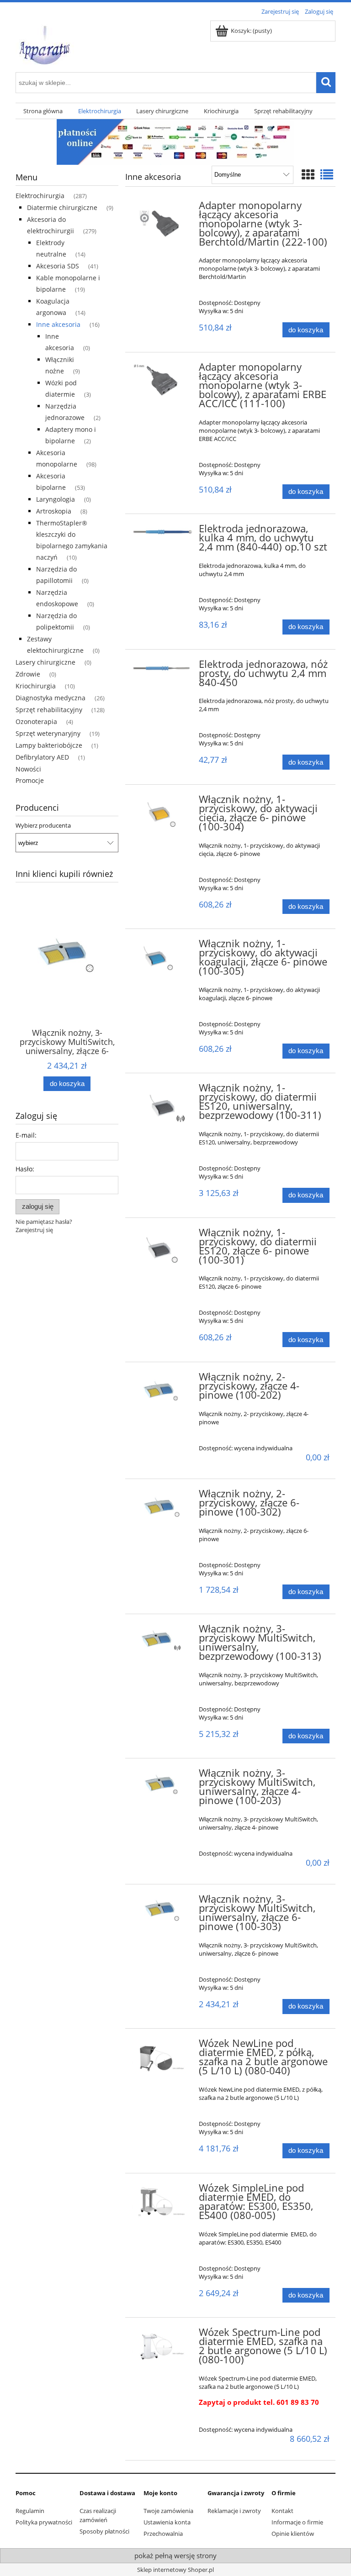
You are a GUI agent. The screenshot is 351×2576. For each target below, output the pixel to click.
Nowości (28, 769)
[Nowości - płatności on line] (175, 141)
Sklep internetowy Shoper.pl (175, 2570)
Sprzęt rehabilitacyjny (49, 710)
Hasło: (25, 1169)
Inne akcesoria (58, 324)
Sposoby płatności (104, 2531)
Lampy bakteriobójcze (49, 745)
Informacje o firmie (297, 2522)
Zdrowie (28, 674)
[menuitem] (43, 111)
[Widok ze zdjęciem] (308, 174)
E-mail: (26, 1135)
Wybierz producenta (43, 825)
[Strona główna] (45, 43)
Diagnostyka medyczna (51, 698)
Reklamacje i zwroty (234, 2511)
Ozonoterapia (36, 721)
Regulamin (30, 2511)
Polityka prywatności (44, 2522)
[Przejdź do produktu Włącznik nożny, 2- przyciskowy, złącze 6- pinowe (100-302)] (163, 1505)
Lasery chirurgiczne (45, 662)
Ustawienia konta (167, 2522)
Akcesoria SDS (58, 266)
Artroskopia (54, 511)
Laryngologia (56, 499)
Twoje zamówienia (168, 2511)
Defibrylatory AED (42, 757)
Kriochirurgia (36, 686)
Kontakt (282, 2511)
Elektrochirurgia (40, 196)
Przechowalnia (163, 2534)
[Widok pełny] (327, 174)
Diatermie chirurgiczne (62, 207)
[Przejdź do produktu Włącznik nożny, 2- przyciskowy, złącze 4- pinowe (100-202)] (163, 1388)
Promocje (30, 780)
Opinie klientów (293, 2534)
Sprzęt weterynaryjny (48, 733)
